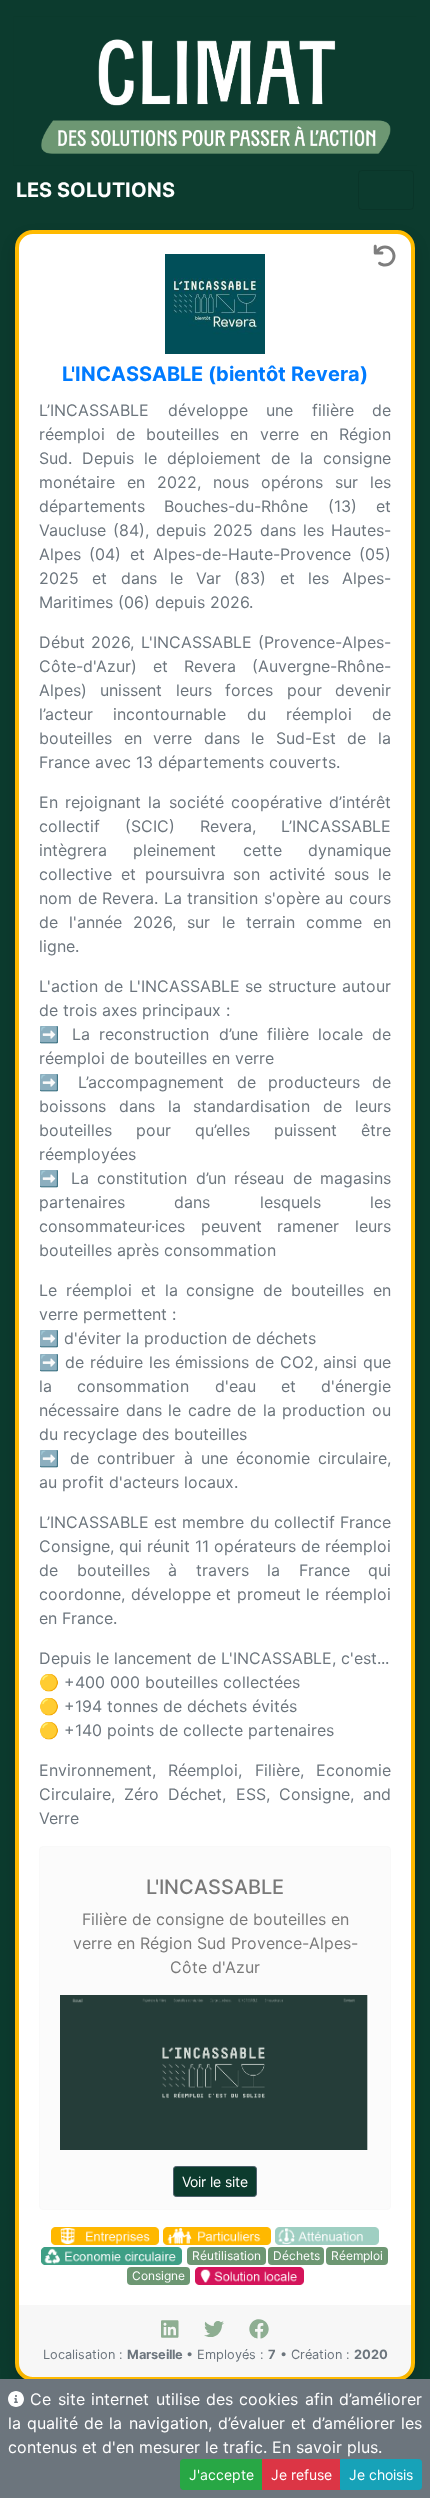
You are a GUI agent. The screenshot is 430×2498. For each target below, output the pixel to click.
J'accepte (221, 2474)
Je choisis (381, 2474)
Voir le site (215, 2181)
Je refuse (301, 2474)
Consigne (158, 2275)
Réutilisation (226, 2255)
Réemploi (357, 2255)
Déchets (296, 2255)
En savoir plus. (327, 2447)
